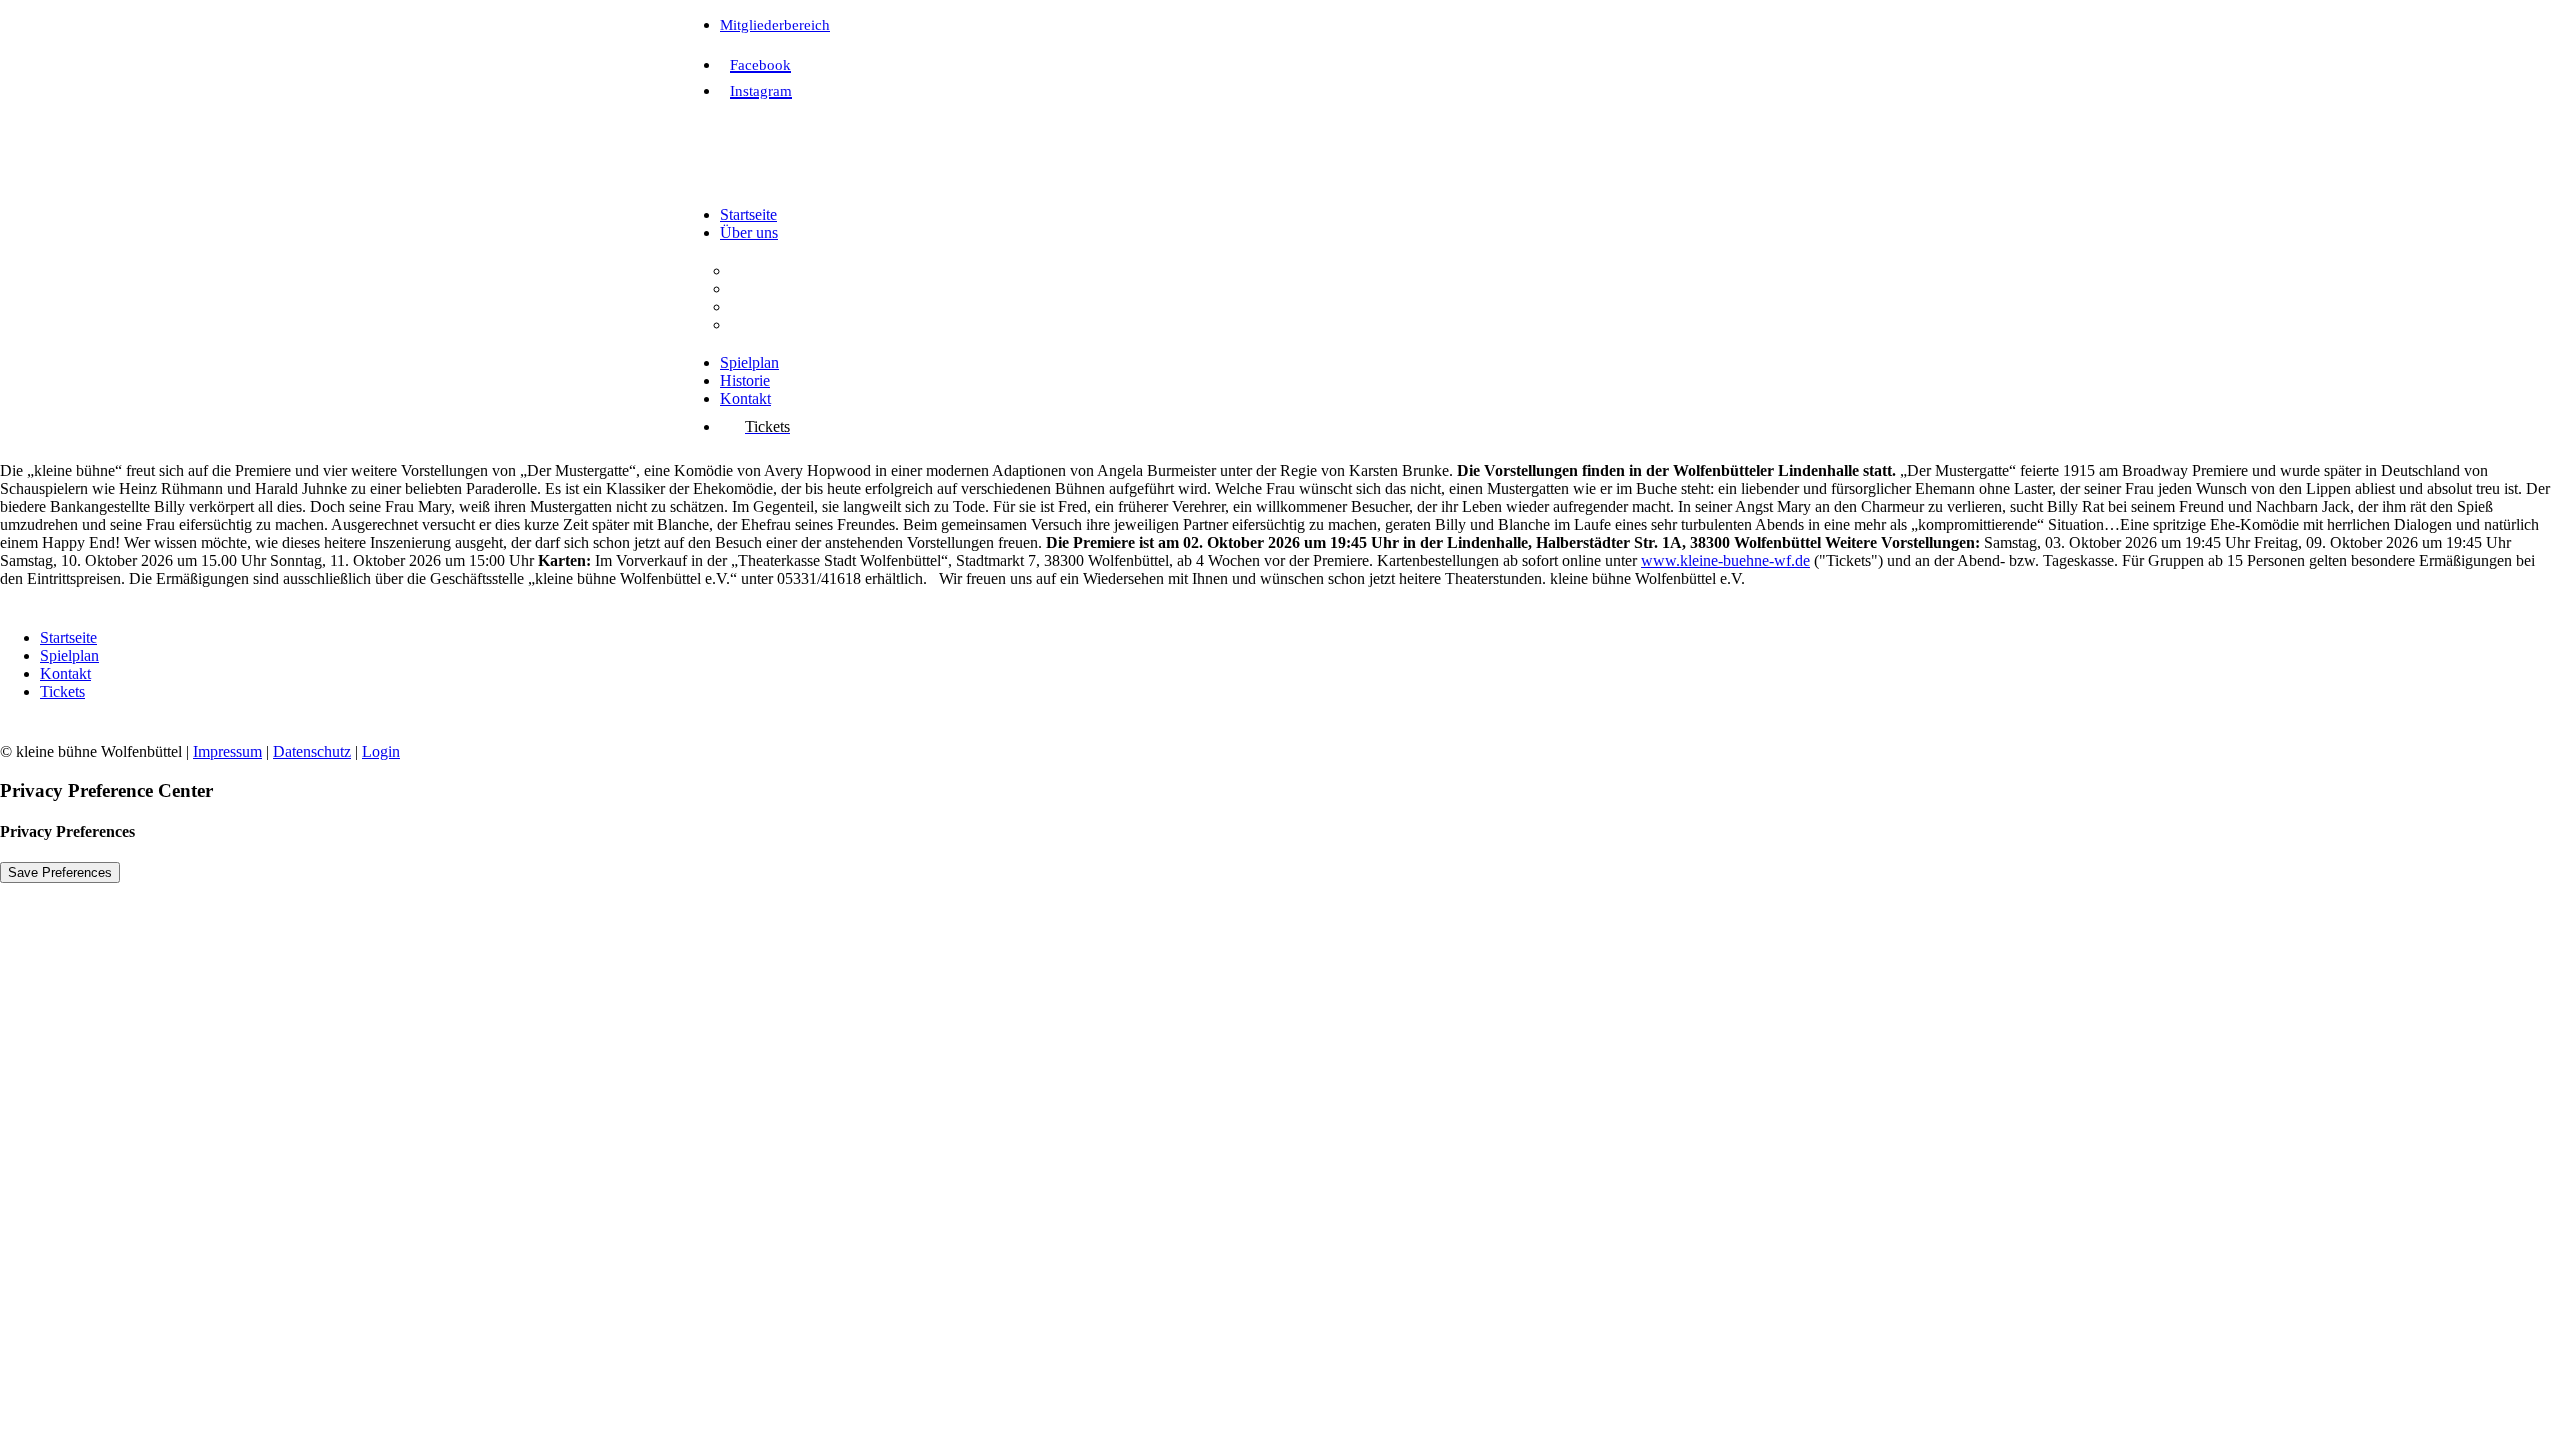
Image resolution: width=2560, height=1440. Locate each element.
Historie (745, 380)
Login (381, 751)
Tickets (62, 691)
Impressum (227, 751)
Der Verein (764, 270)
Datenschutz (312, 751)
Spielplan (749, 362)
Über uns (749, 232)
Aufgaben (761, 288)
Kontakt (745, 398)
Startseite (748, 214)
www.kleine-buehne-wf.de (1725, 560)
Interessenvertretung (793, 324)
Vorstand (758, 306)
